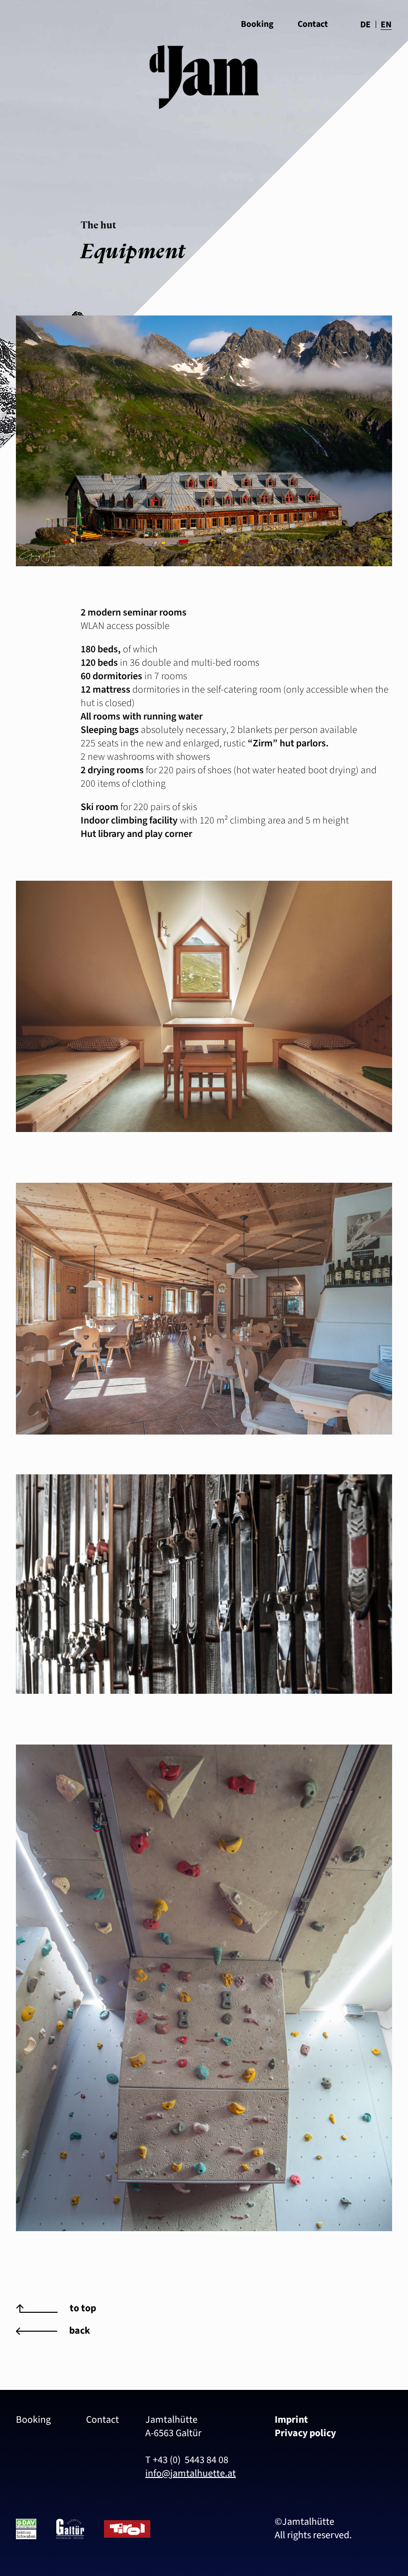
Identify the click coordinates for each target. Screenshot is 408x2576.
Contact (313, 24)
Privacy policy (305, 2433)
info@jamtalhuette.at (191, 2473)
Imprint (291, 2420)
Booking (33, 2420)
